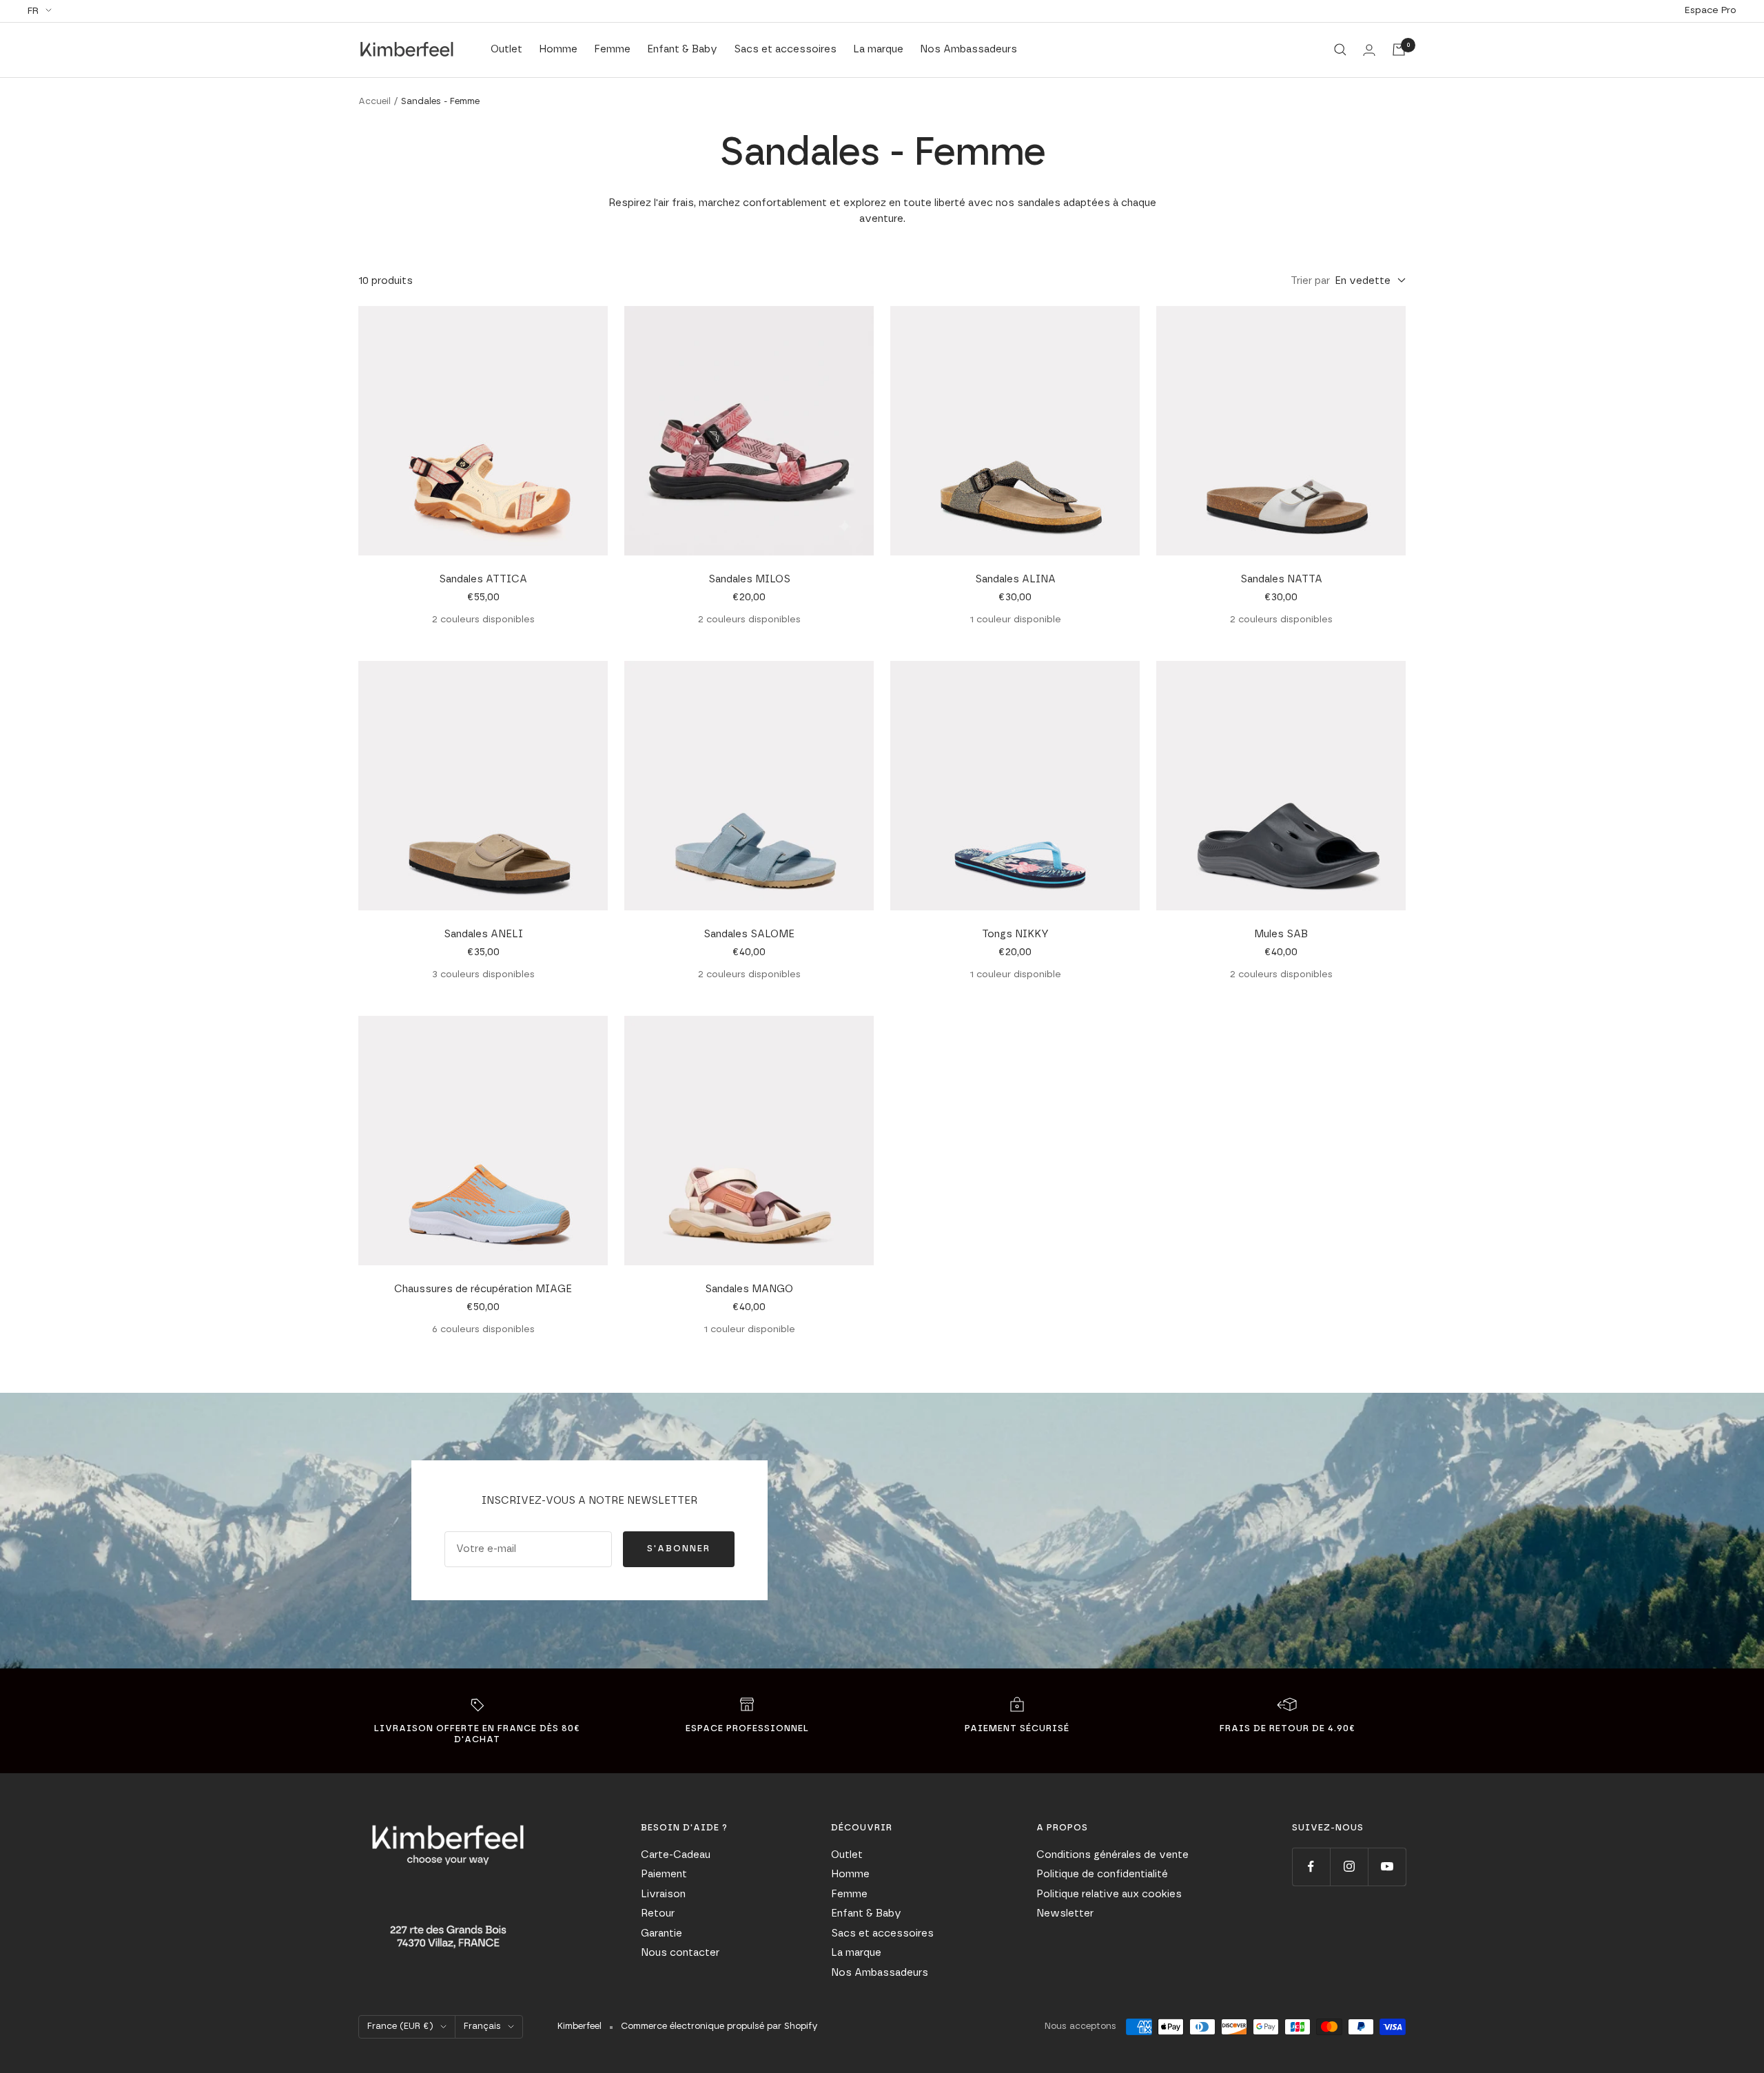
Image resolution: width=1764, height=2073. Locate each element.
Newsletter (1065, 1913)
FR (33, 11)
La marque (878, 49)
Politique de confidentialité (1102, 1874)
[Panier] (1399, 50)
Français (482, 2026)
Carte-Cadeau (676, 1855)
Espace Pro (1711, 10)
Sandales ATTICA (483, 579)
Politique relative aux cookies (1109, 1894)
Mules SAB (1281, 934)
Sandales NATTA (1281, 579)
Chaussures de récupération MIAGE (483, 1289)
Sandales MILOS (749, 579)
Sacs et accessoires (785, 49)
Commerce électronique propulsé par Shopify (719, 2026)
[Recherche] (1340, 50)
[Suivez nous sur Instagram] (1349, 1867)
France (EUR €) (400, 2026)
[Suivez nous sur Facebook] (1311, 1867)
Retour (658, 1913)
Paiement (664, 1874)
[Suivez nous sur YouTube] (1387, 1867)
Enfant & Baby (682, 49)
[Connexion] (1369, 50)
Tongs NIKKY (1015, 934)
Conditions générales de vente (1112, 1855)
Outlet (506, 49)
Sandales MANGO (749, 1289)
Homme (558, 49)
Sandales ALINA (1015, 579)
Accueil (375, 102)
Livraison (663, 1894)
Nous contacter (680, 1953)
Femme (612, 49)
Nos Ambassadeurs (968, 49)
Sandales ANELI (483, 934)
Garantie (661, 1933)
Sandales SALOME (749, 934)
